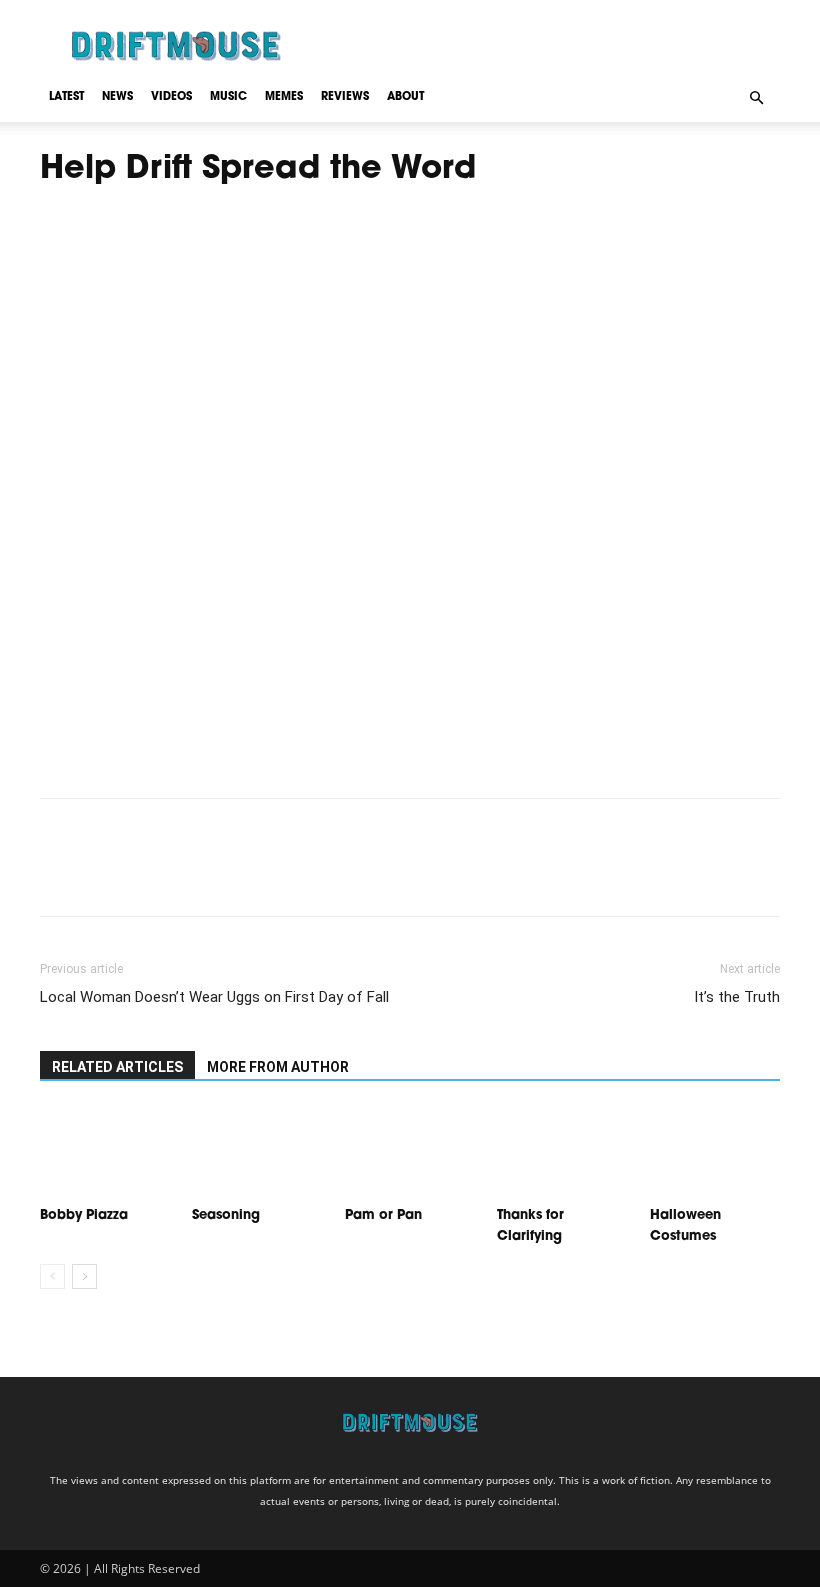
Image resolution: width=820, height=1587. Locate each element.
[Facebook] (60, 875)
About (405, 97)
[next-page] (84, 1276)
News (117, 97)
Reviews (345, 97)
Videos (171, 97)
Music (228, 97)
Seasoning (228, 1215)
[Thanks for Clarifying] (562, 1153)
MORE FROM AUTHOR (278, 1067)
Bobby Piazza (84, 1215)
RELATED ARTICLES (117, 1067)
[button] (756, 96)
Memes (284, 97)
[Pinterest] (152, 875)
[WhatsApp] (198, 875)
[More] (245, 875)
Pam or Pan (383, 1215)
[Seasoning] (257, 1153)
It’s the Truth (737, 997)
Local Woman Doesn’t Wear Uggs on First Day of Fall (214, 997)
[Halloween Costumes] (715, 1153)
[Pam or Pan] (410, 1153)
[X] (106, 875)
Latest (66, 97)
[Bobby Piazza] (105, 1153)
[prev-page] (52, 1276)
